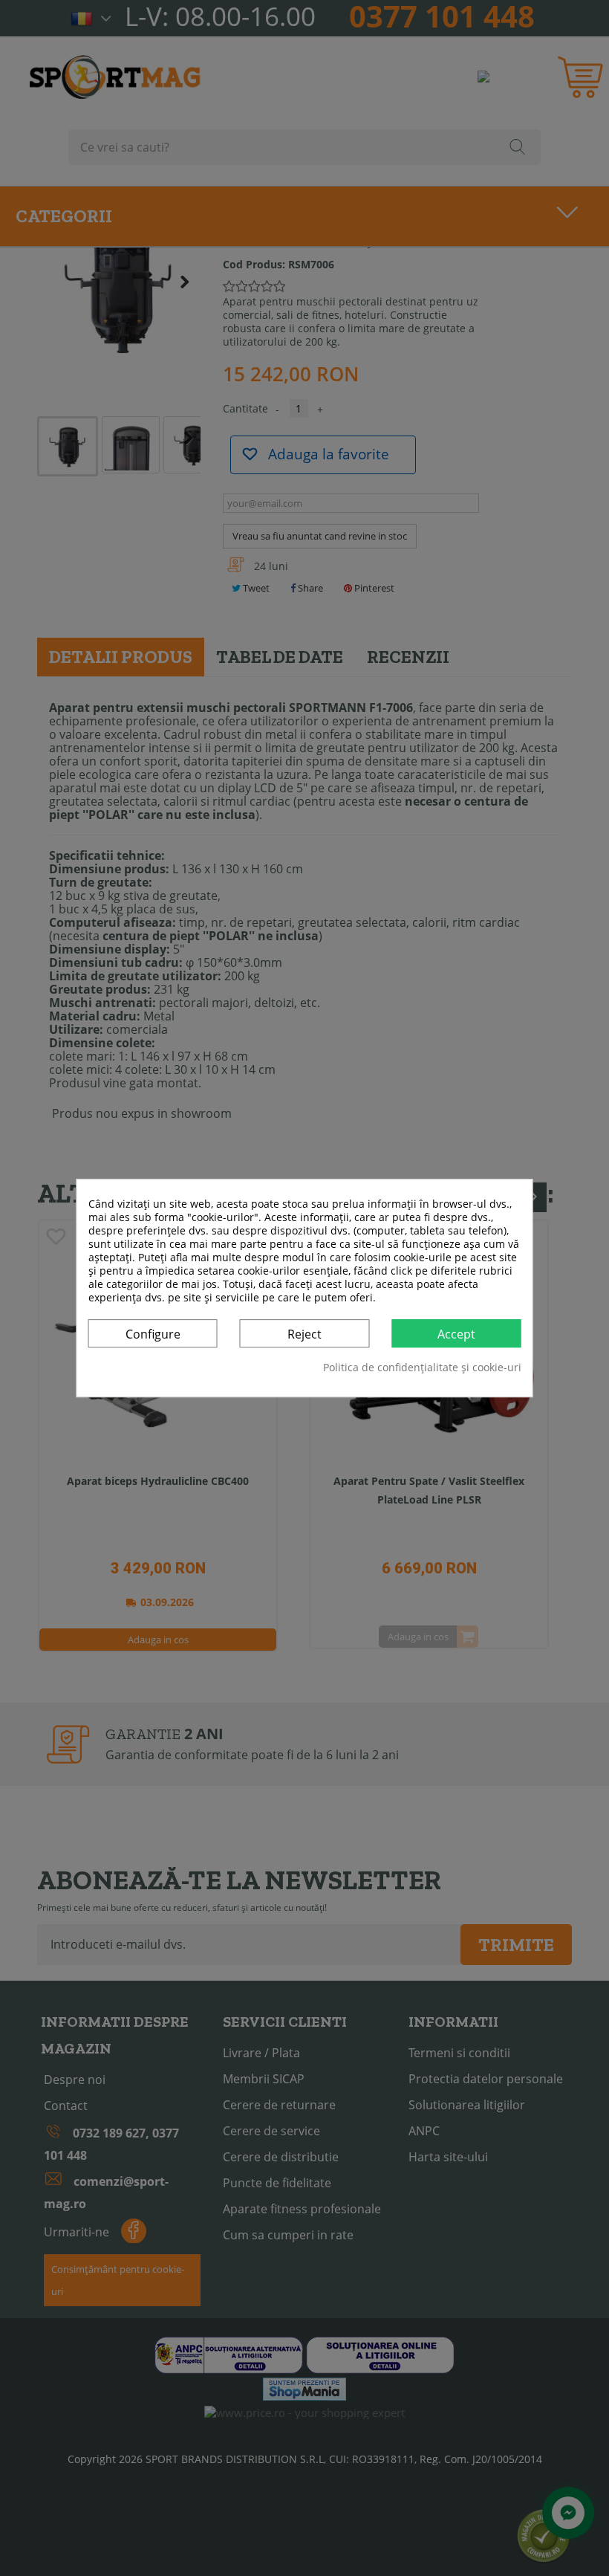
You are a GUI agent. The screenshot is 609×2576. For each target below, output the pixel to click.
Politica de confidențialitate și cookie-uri (422, 1368)
